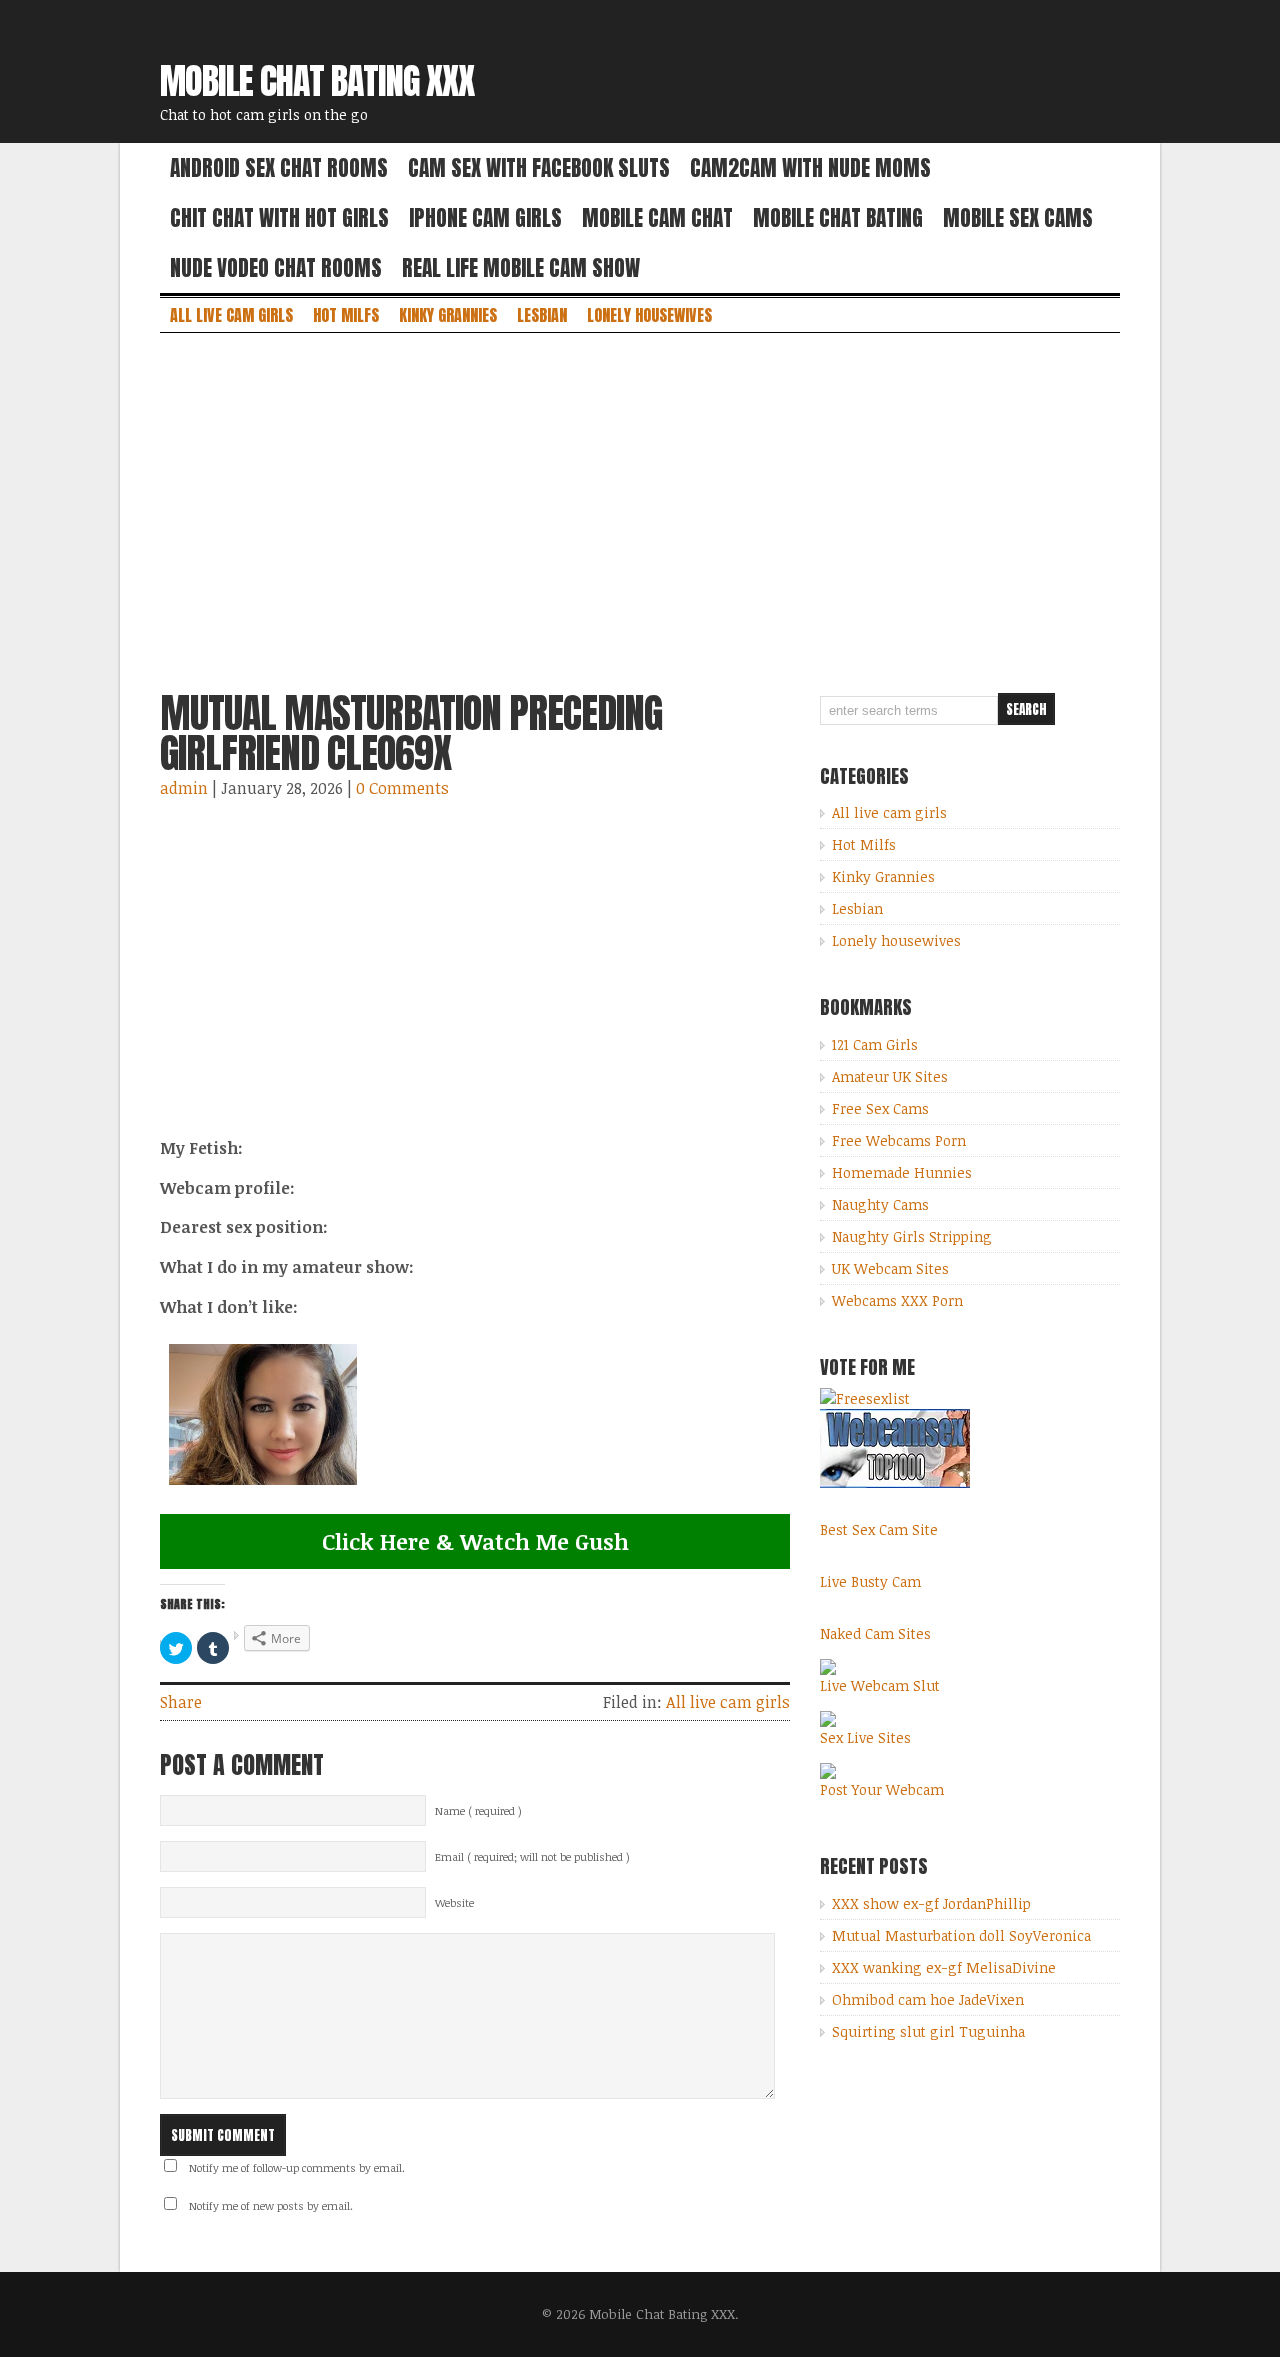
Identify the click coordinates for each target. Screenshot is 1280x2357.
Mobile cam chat (657, 218)
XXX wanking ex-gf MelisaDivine (944, 1967)
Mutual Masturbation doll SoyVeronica (961, 1935)
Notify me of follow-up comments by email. (297, 2168)
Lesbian (542, 315)
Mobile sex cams (1018, 218)
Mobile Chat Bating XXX (317, 81)
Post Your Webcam (882, 1789)
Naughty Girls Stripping (912, 1236)
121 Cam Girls (875, 1044)
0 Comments (402, 788)
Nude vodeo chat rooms (276, 268)
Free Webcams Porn (899, 1140)
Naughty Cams (880, 1204)
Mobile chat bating (838, 218)
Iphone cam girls (485, 218)
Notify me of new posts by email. (271, 2206)
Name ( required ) (478, 1811)
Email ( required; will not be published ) (532, 1857)
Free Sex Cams (880, 1108)
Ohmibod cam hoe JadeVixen (928, 1999)
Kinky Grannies (448, 315)
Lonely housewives (649, 315)
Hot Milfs (346, 315)
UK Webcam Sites (890, 1268)
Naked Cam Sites (875, 1633)
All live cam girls (231, 315)
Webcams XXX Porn (897, 1300)
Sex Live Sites (865, 1737)
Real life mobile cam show (521, 268)
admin (184, 788)
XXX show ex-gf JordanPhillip (931, 1903)
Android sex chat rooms (279, 168)
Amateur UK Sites (890, 1076)
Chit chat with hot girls (279, 218)
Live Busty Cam (870, 1581)
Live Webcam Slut (880, 1685)
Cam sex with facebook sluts (539, 168)
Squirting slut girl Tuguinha (928, 2031)
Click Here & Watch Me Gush (475, 1541)
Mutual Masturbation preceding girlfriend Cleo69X (411, 733)
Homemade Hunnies (902, 1172)
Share (181, 1702)
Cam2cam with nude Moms (810, 168)
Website (454, 1903)
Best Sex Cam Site (879, 1529)
